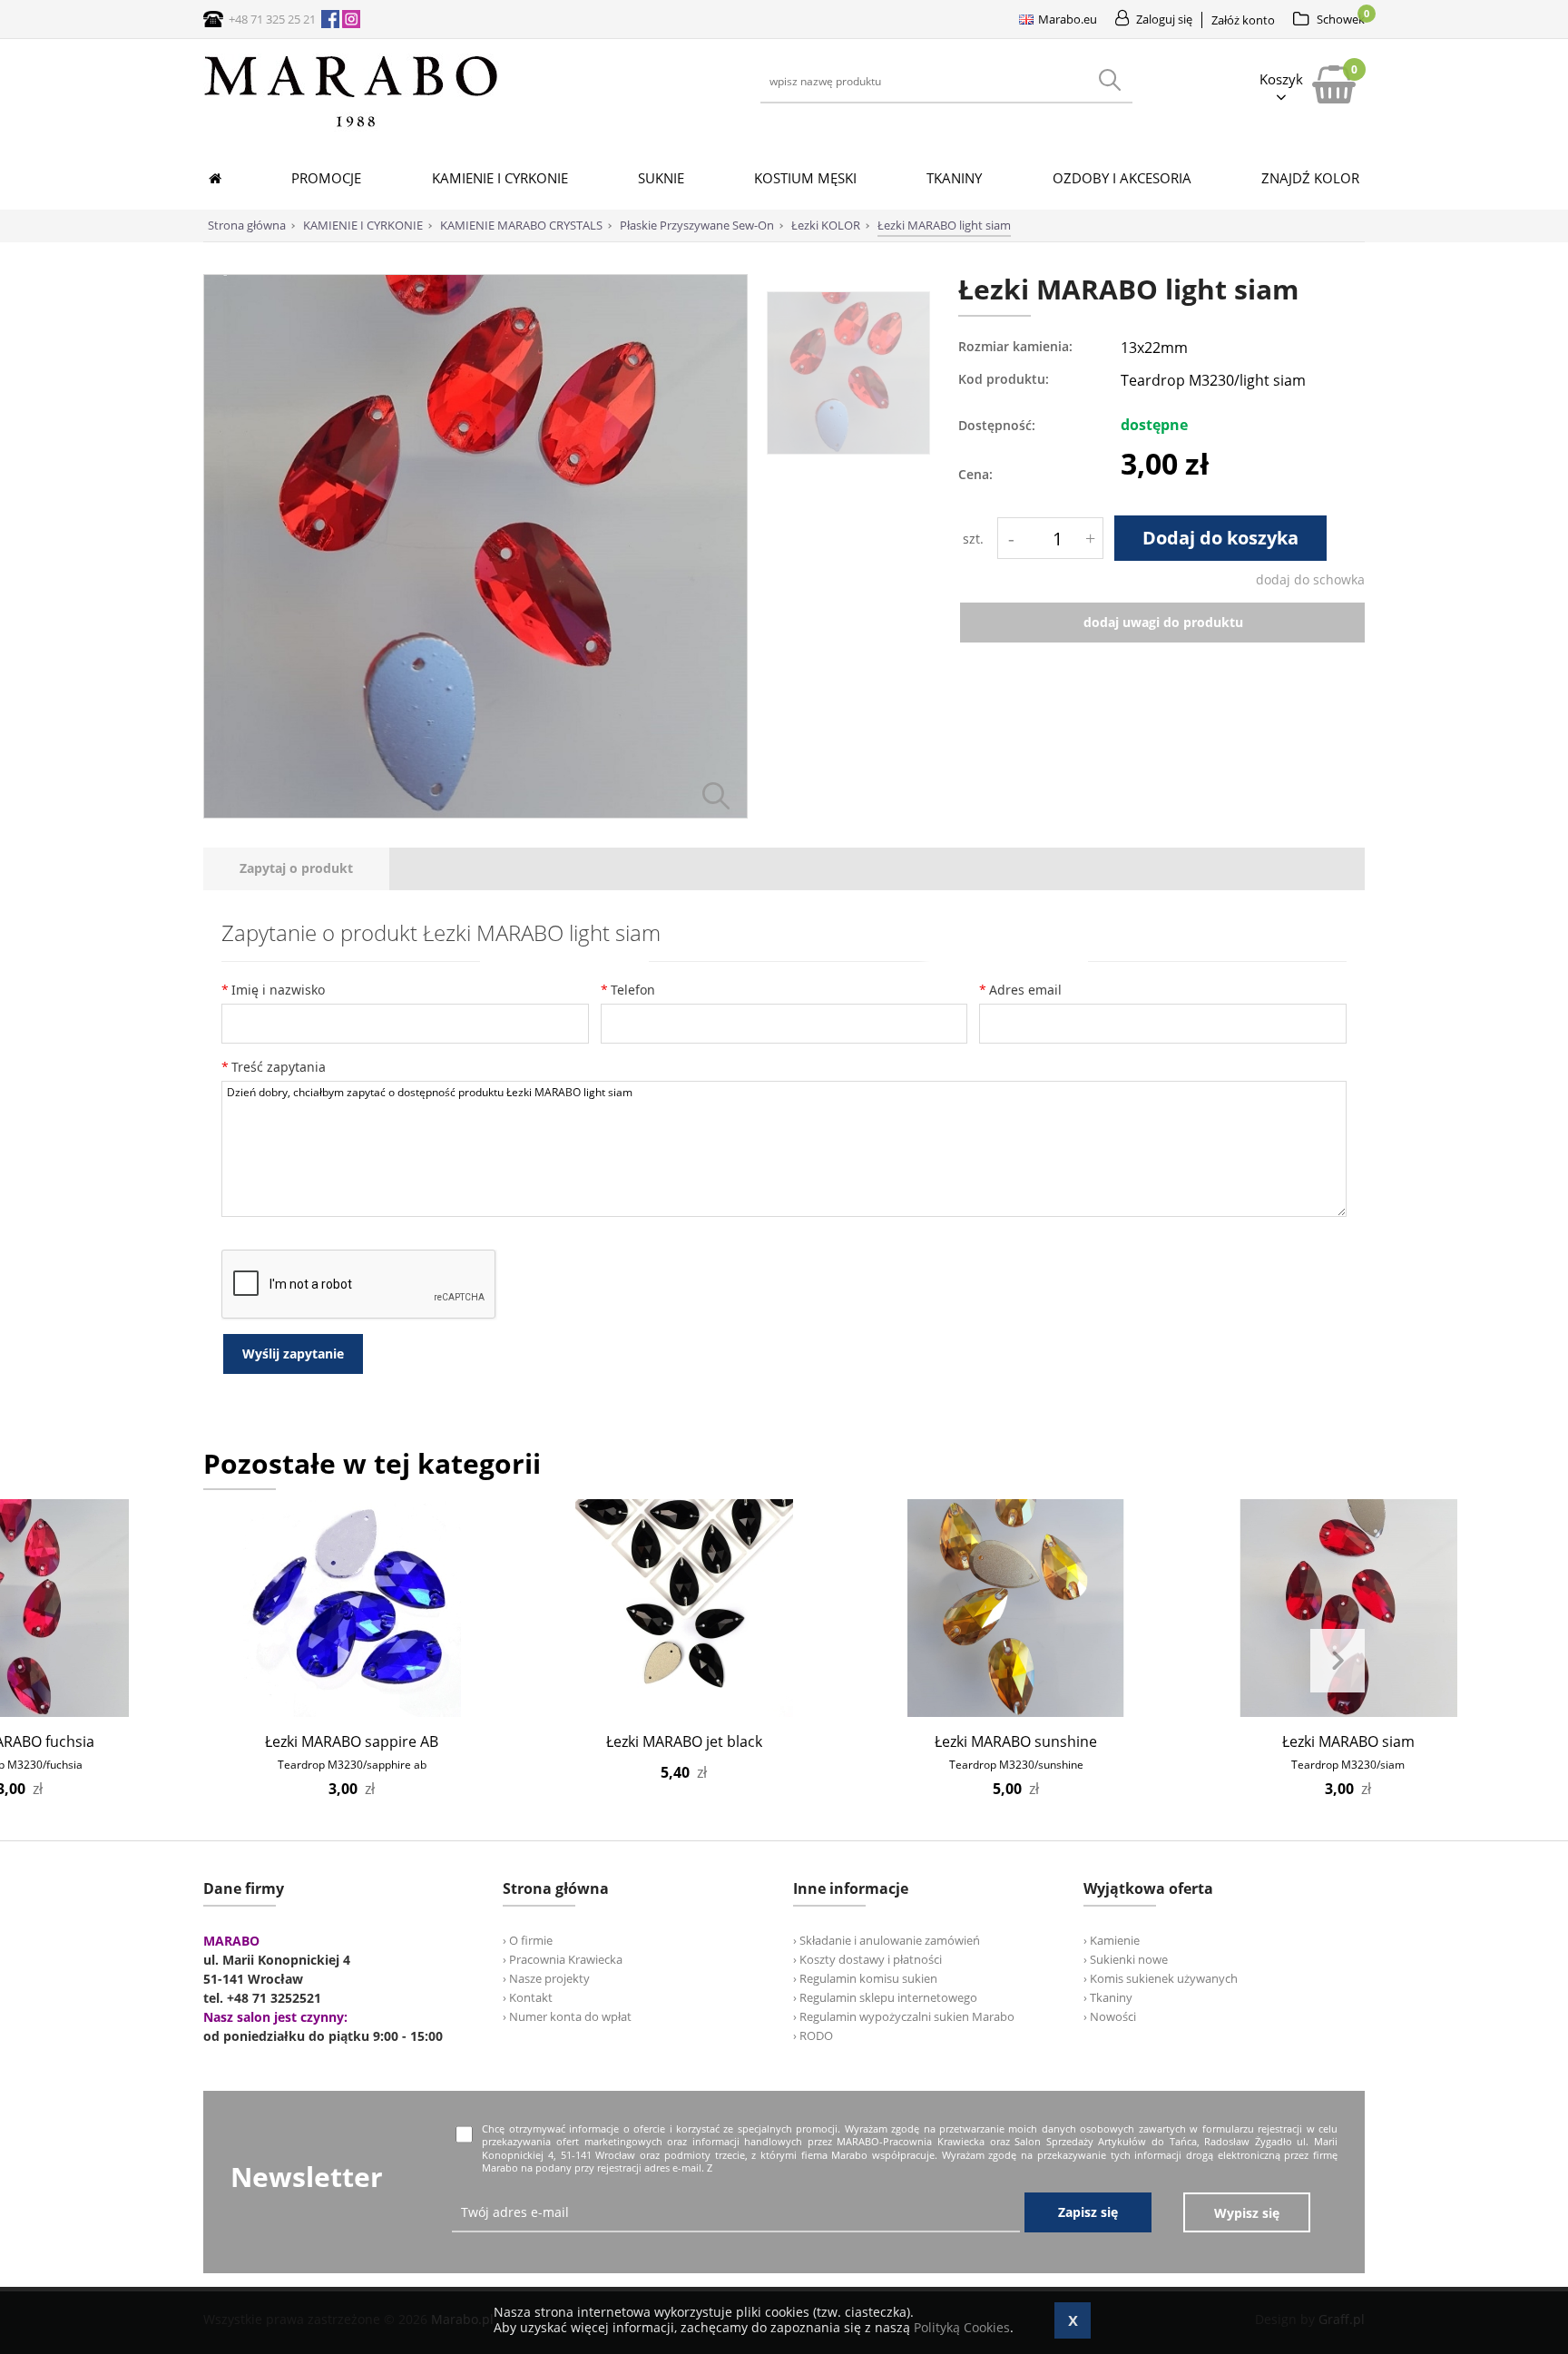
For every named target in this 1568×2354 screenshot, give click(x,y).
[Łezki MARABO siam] (1348, 1608)
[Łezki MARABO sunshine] (1016, 1608)
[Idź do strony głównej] (351, 127)
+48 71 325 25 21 (272, 19)
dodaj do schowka (1310, 579)
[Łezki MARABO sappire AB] (352, 1608)
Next (1338, 1661)
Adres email (1025, 990)
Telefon (633, 990)
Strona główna (247, 225)
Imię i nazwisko (278, 990)
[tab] (296, 869)
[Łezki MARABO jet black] (684, 1608)
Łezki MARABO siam (1348, 1741)
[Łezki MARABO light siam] (475, 814)
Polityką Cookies (962, 2327)
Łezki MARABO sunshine (1016, 1741)
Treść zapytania (279, 1067)
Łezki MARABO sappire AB (352, 1741)
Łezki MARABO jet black (684, 1741)
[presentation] (296, 869)
